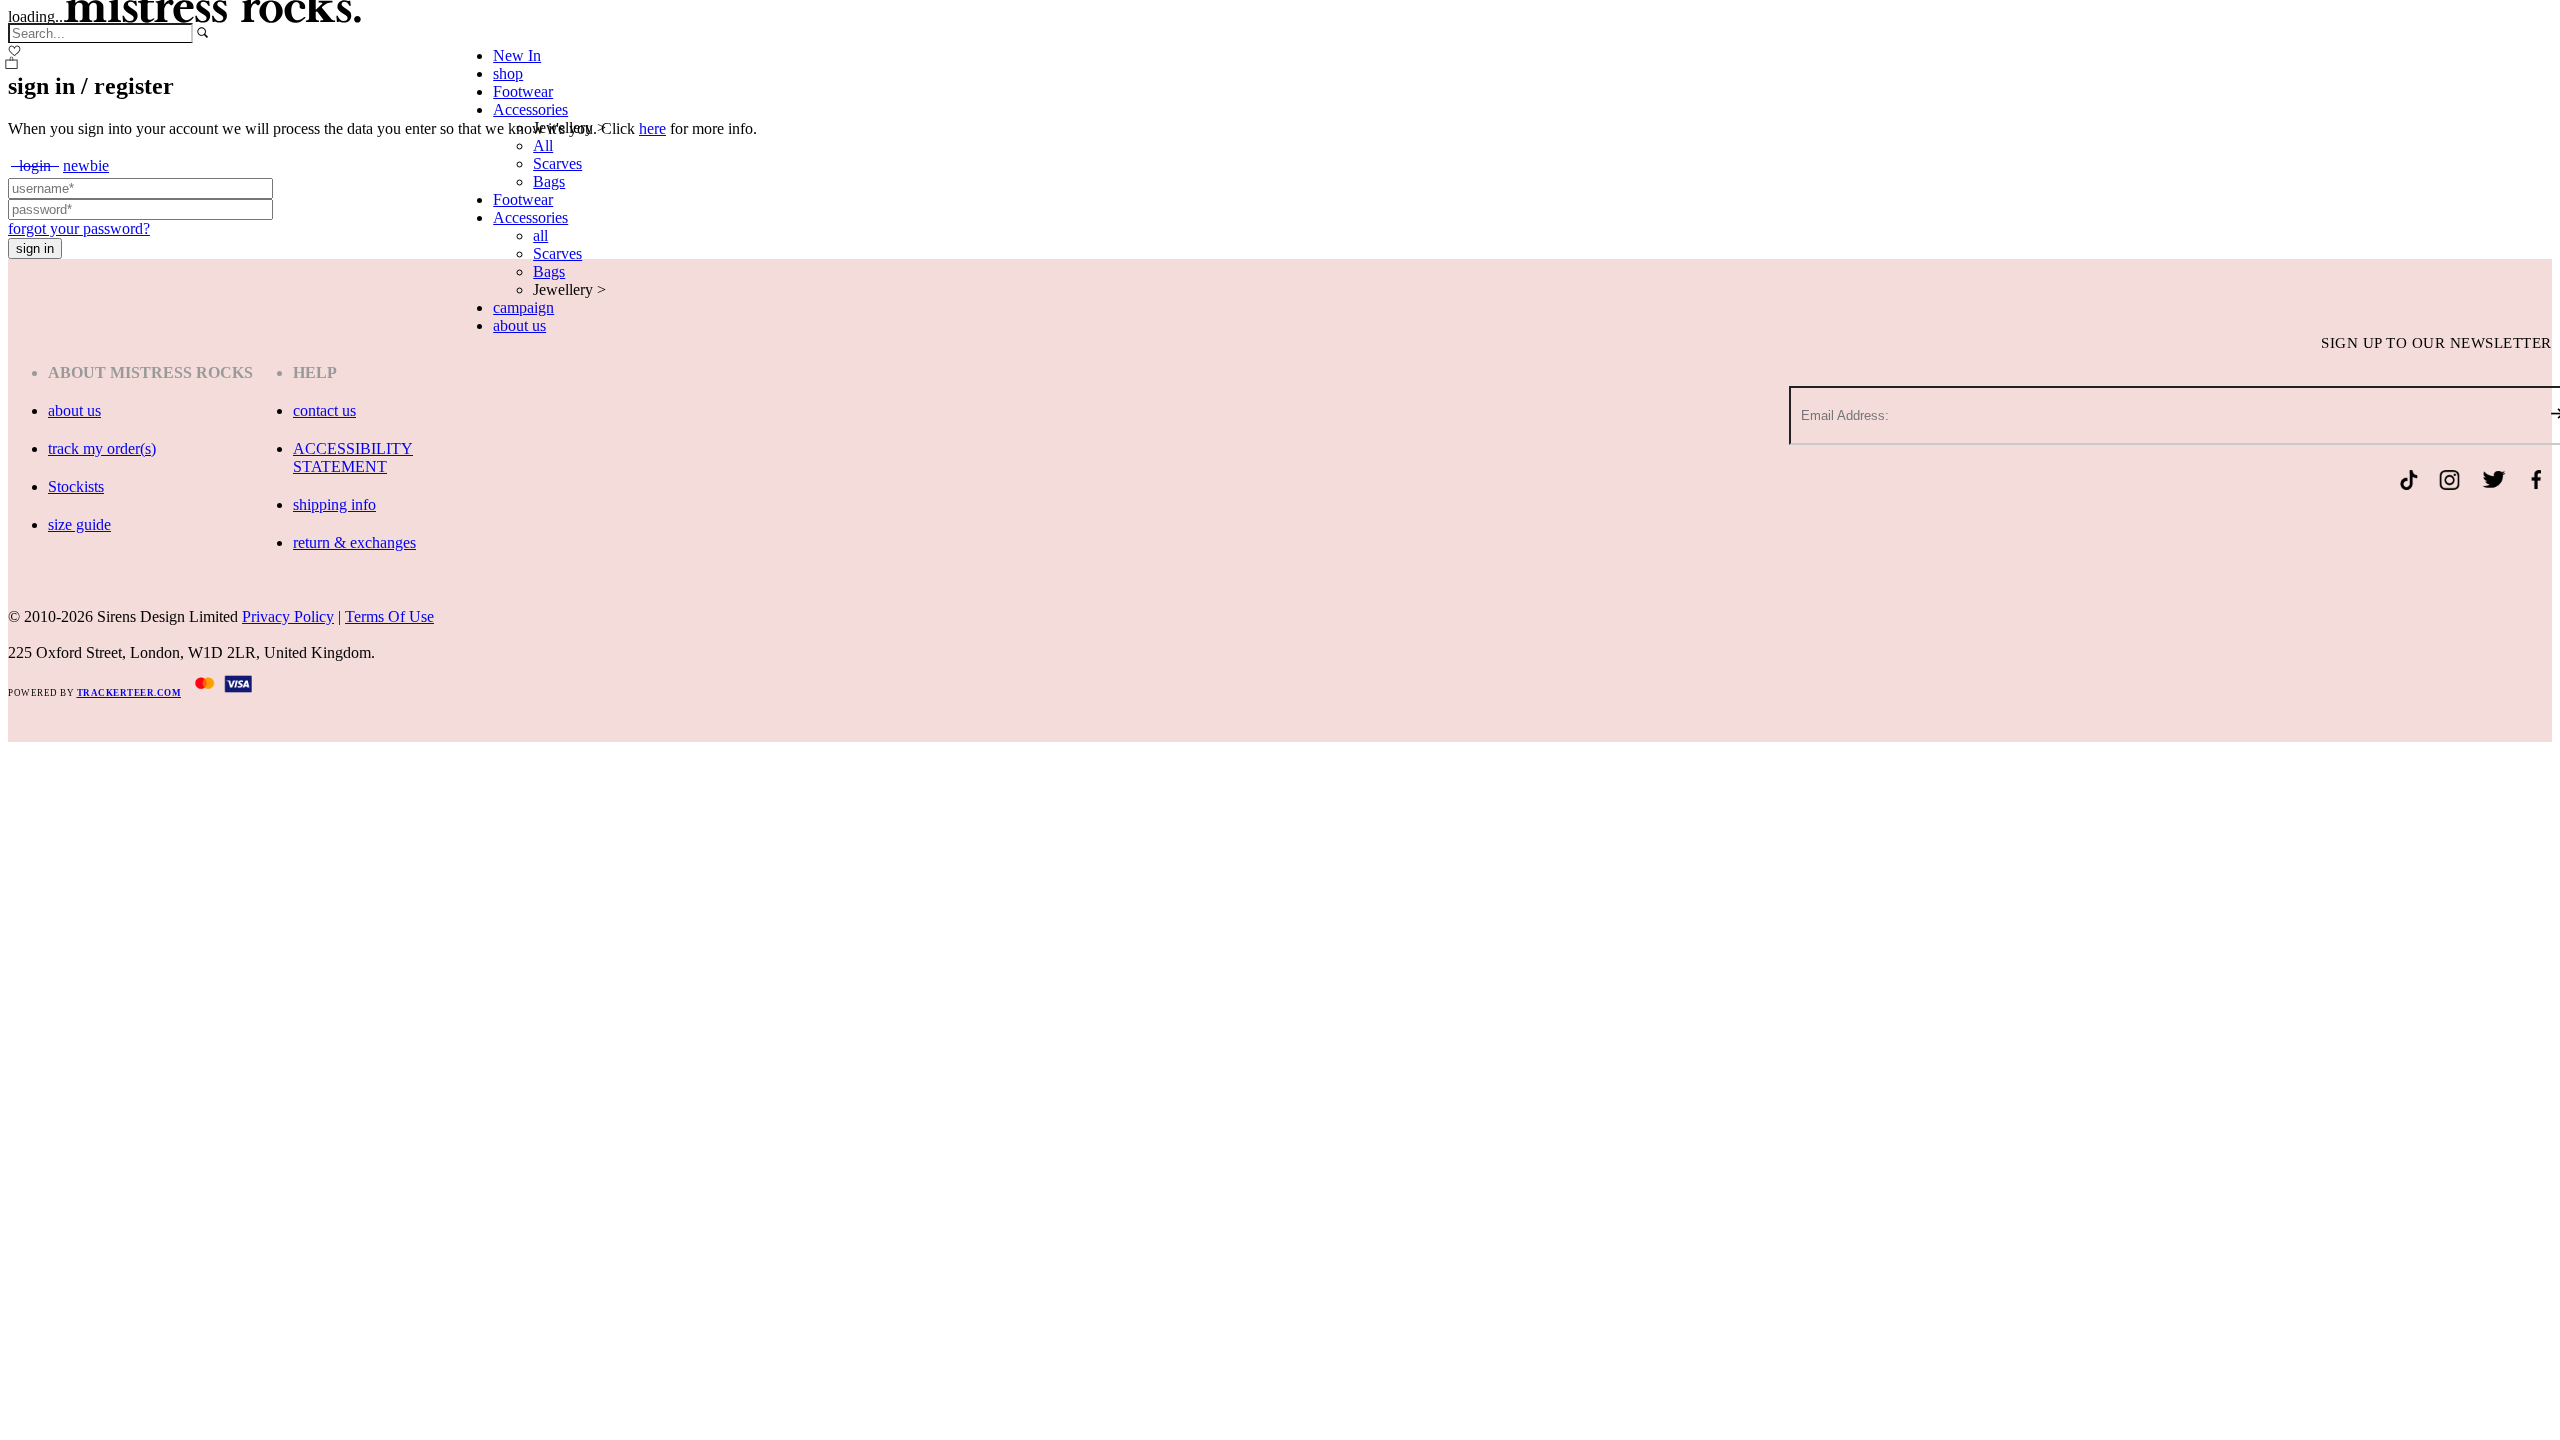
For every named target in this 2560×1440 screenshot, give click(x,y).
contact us (324, 410)
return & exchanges (354, 542)
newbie (86, 165)
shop (508, 73)
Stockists (76, 486)
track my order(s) (102, 448)
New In (517, 55)
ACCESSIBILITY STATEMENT (353, 457)
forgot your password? (79, 228)
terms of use (389, 616)
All (543, 145)
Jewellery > (569, 127)
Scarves (557, 163)
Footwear (523, 91)
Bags (549, 181)
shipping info (334, 504)
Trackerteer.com (129, 693)
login (35, 165)
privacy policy (288, 616)
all (540, 235)
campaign (523, 307)
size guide (79, 524)
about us (519, 325)
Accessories (530, 109)
